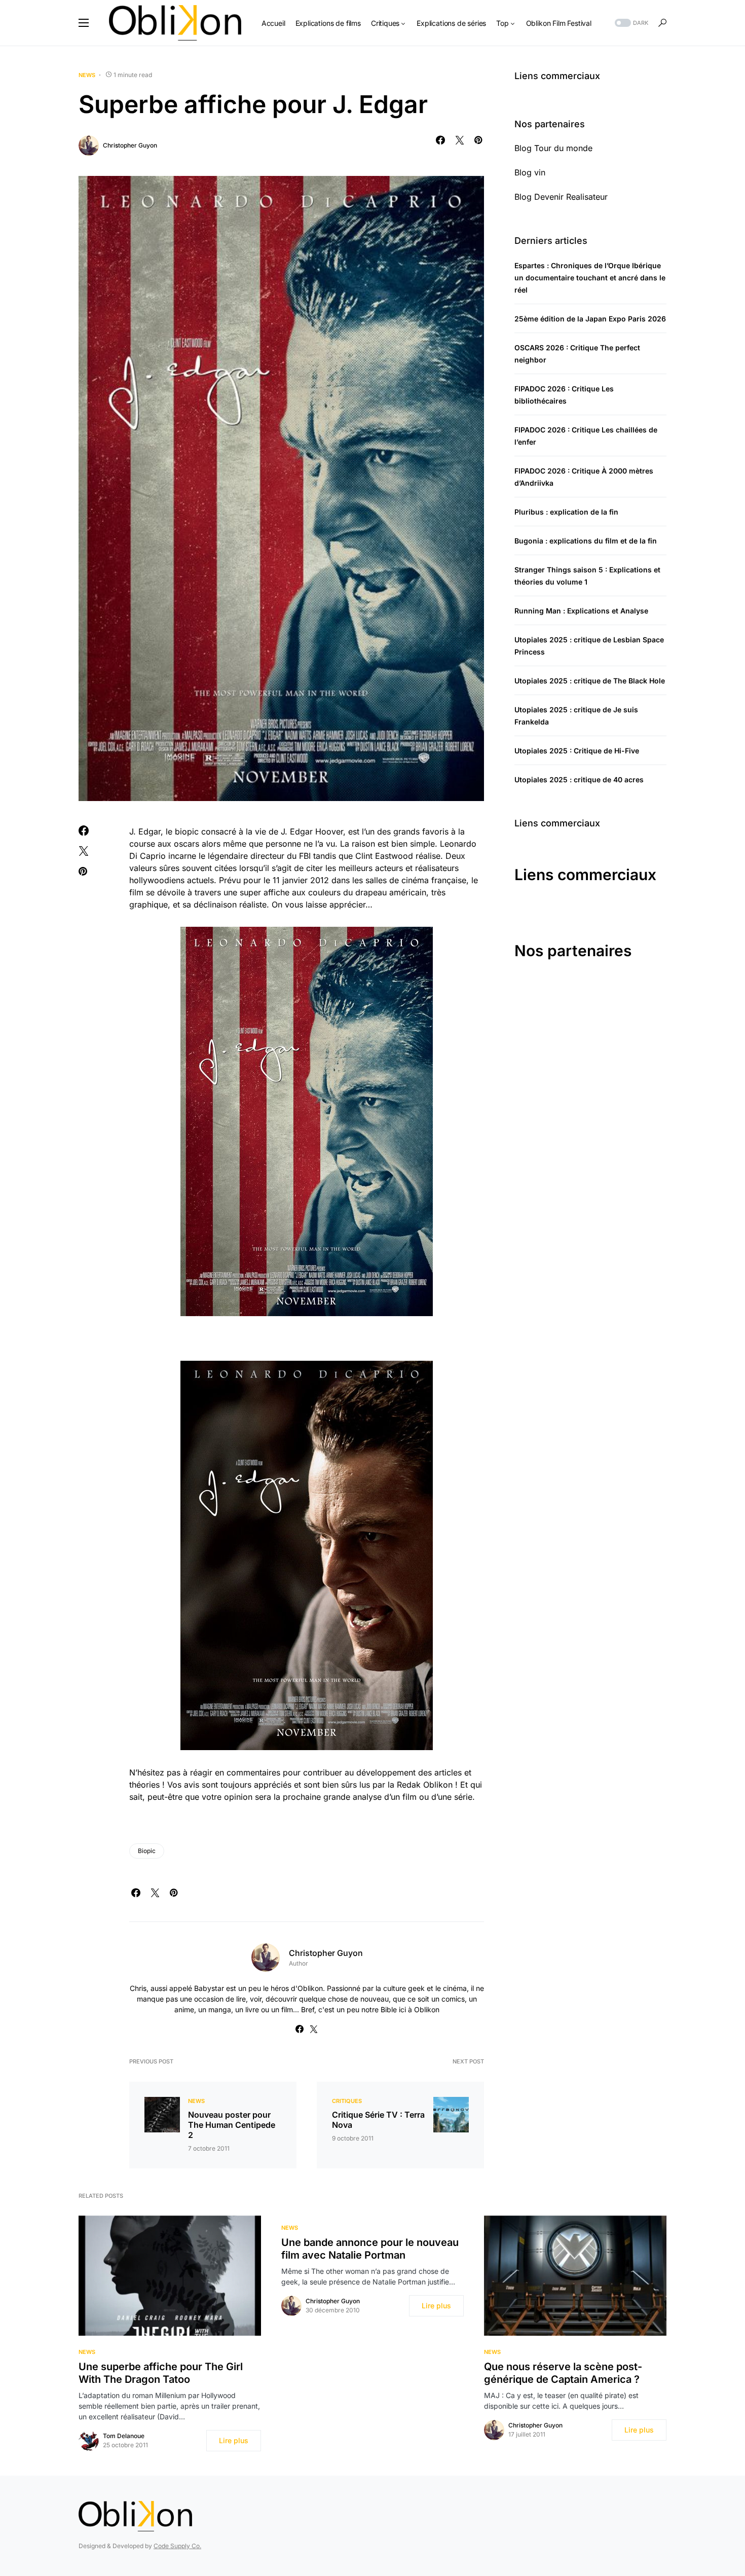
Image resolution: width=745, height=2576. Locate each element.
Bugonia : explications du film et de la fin (586, 541)
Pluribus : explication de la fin (566, 512)
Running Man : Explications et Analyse (581, 611)
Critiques (347, 2101)
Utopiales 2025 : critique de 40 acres (579, 779)
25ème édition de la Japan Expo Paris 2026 (590, 319)
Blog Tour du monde (553, 148)
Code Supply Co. (177, 2546)
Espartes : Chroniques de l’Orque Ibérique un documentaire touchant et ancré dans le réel (590, 278)
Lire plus (234, 2440)
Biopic (147, 1851)
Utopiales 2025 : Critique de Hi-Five (577, 751)
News (87, 75)
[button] (84, 23)
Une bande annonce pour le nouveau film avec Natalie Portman (370, 2249)
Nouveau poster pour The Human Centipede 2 (232, 2125)
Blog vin (530, 172)
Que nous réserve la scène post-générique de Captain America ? (563, 2373)
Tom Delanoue (124, 2436)
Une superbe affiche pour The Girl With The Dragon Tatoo (161, 2373)
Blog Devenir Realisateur (561, 197)
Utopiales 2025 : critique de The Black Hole (590, 681)
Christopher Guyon (130, 145)
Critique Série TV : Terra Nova (378, 2120)
